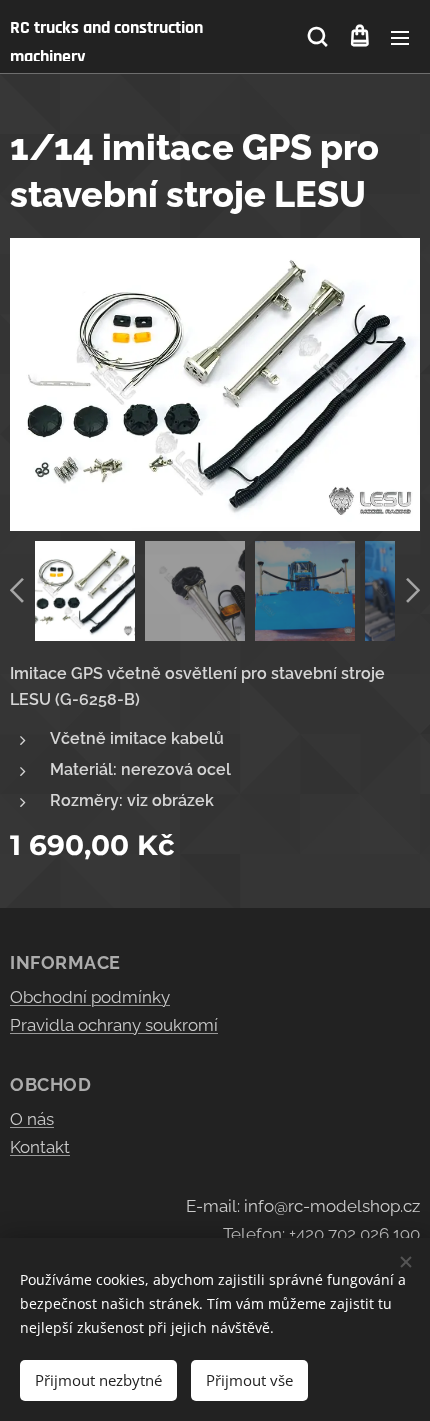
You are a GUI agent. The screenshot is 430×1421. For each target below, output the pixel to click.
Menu (400, 37)
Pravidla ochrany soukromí (114, 1025)
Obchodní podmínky (90, 997)
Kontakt (40, 1147)
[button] (317, 37)
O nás (32, 1119)
